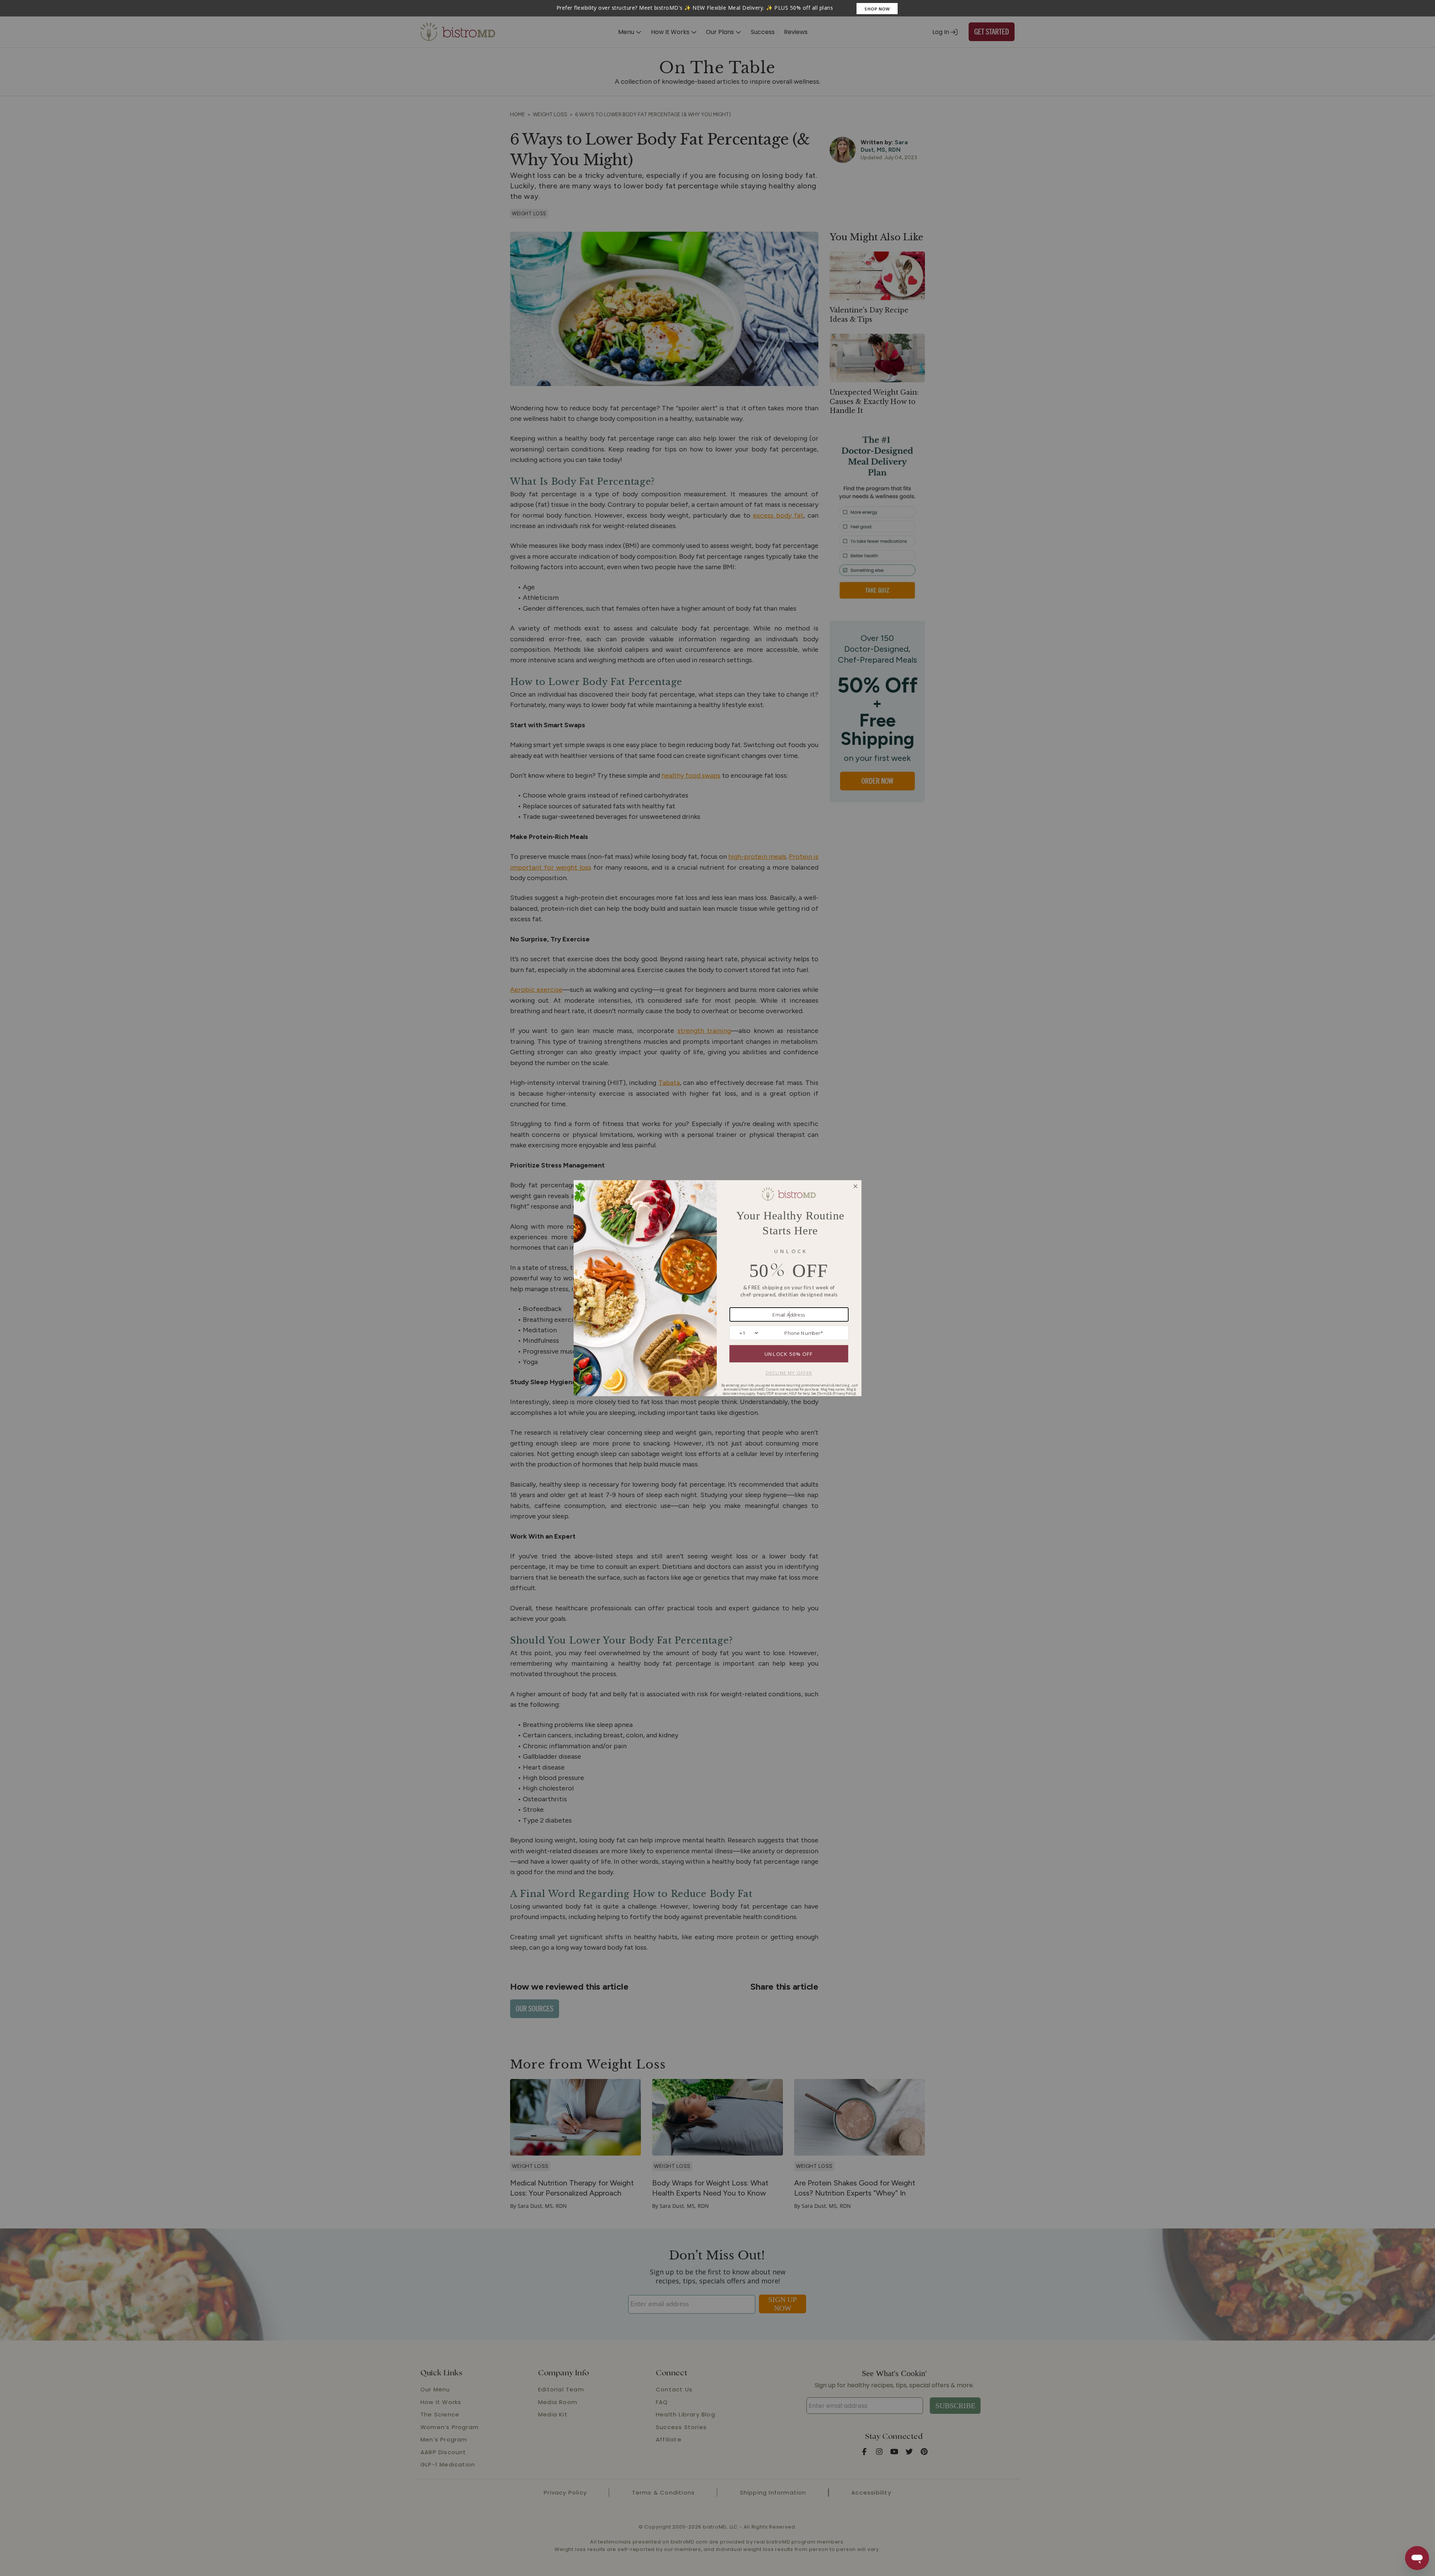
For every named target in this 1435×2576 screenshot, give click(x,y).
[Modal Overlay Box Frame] (717, 8)
